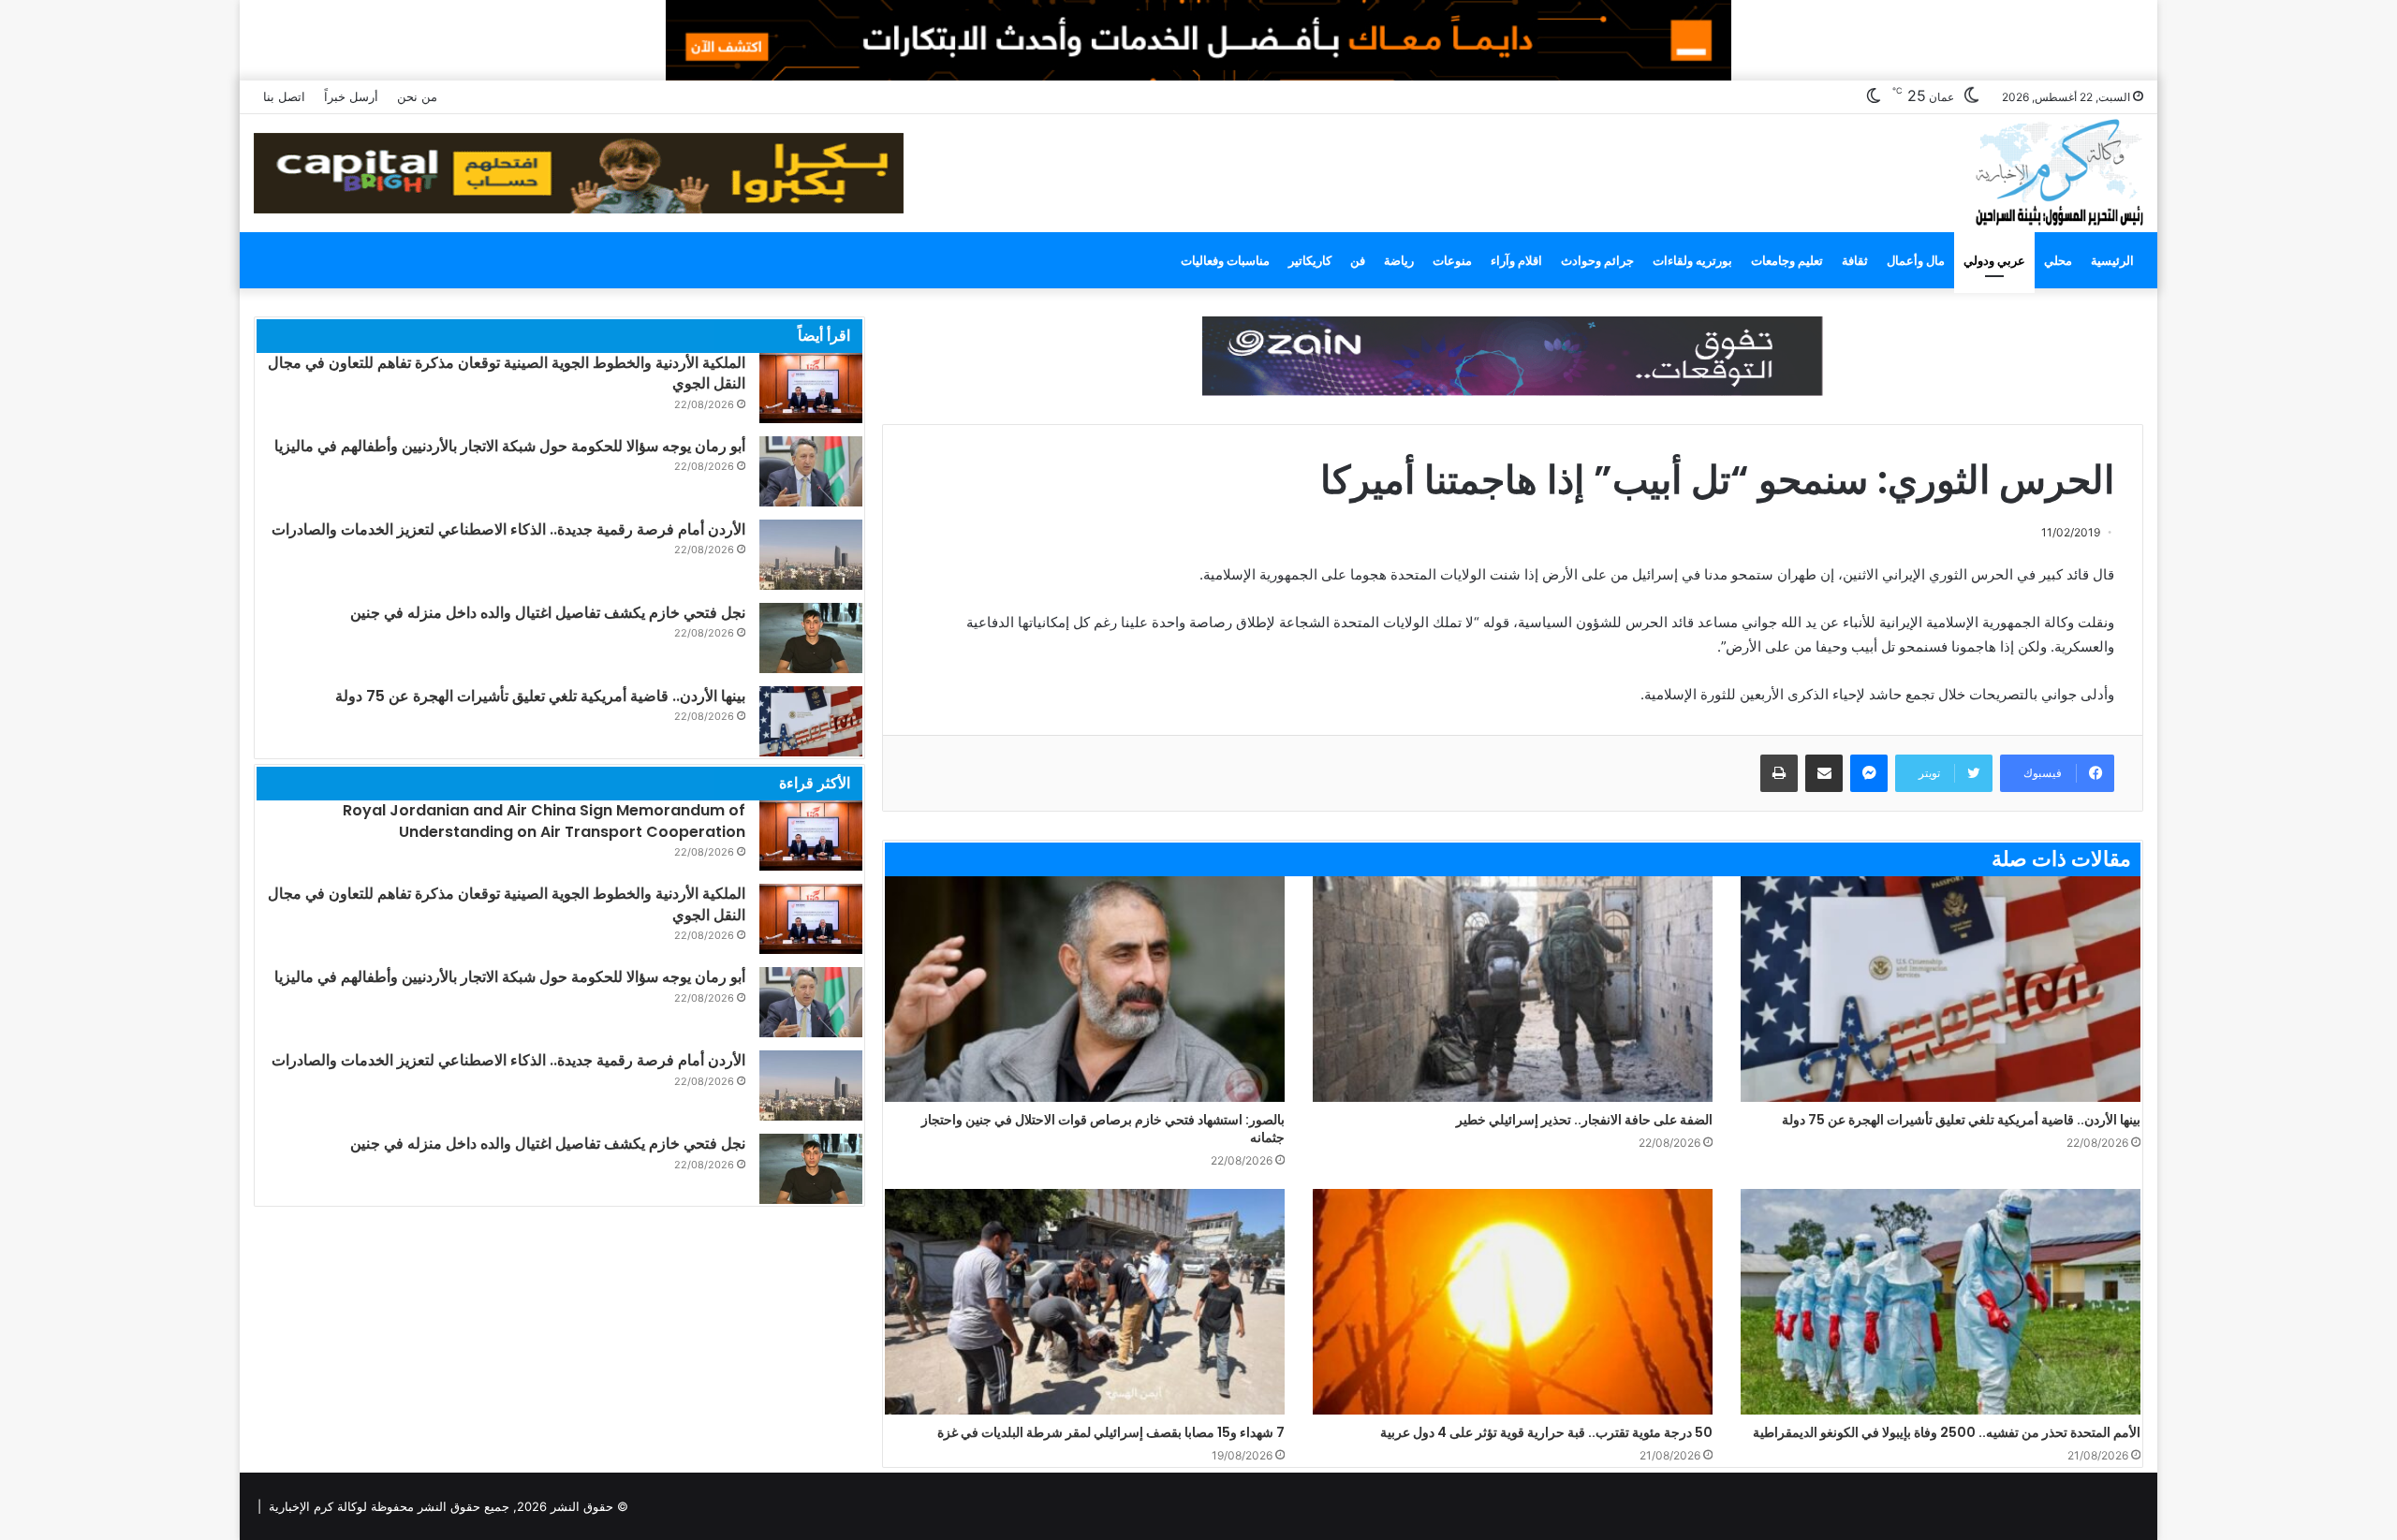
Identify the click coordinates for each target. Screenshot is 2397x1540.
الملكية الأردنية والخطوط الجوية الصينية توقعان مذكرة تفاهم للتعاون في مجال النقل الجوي (507, 373)
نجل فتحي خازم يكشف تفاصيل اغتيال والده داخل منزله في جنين (548, 613)
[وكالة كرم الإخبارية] (2059, 171)
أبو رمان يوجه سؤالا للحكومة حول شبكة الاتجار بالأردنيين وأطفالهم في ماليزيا (510, 446)
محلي (2058, 260)
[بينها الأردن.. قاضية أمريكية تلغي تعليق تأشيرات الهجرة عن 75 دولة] (1941, 989)
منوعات (1452, 260)
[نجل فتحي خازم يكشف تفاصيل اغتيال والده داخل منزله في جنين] (811, 638)
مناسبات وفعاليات (1225, 260)
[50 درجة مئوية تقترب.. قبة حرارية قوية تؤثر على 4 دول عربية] (1513, 1302)
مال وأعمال (1916, 260)
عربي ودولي (1994, 260)
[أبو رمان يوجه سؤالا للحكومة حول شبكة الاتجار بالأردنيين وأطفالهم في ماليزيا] (811, 471)
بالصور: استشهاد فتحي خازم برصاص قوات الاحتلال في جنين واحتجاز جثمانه (1103, 1129)
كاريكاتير (1310, 260)
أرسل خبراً (351, 96)
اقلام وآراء (1516, 260)
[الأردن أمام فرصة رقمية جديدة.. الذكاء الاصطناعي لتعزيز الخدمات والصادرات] (811, 555)
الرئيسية (2112, 260)
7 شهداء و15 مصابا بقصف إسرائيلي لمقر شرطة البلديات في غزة (1111, 1432)
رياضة (1399, 260)
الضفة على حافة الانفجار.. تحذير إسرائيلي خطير (1584, 1120)
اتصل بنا (284, 96)
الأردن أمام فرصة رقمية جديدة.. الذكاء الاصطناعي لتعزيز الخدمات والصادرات (508, 529)
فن (1358, 260)
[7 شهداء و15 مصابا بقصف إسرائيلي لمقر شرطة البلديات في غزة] (1085, 1302)
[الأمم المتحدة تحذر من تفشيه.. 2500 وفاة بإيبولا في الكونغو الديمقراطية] (1941, 1302)
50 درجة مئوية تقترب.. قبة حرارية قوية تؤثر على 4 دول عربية (1546, 1432)
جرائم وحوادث (1597, 260)
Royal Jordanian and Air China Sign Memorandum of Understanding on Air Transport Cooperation (544, 821)
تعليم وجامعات (1787, 260)
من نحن (417, 96)
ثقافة (1855, 260)
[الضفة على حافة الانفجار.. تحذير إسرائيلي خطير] (1513, 989)
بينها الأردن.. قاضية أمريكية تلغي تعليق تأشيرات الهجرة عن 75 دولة (1961, 1120)
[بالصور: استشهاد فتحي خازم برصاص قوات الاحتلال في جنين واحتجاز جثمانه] (1085, 989)
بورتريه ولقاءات (1692, 260)
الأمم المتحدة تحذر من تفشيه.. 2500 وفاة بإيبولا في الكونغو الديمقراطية (1947, 1432)
